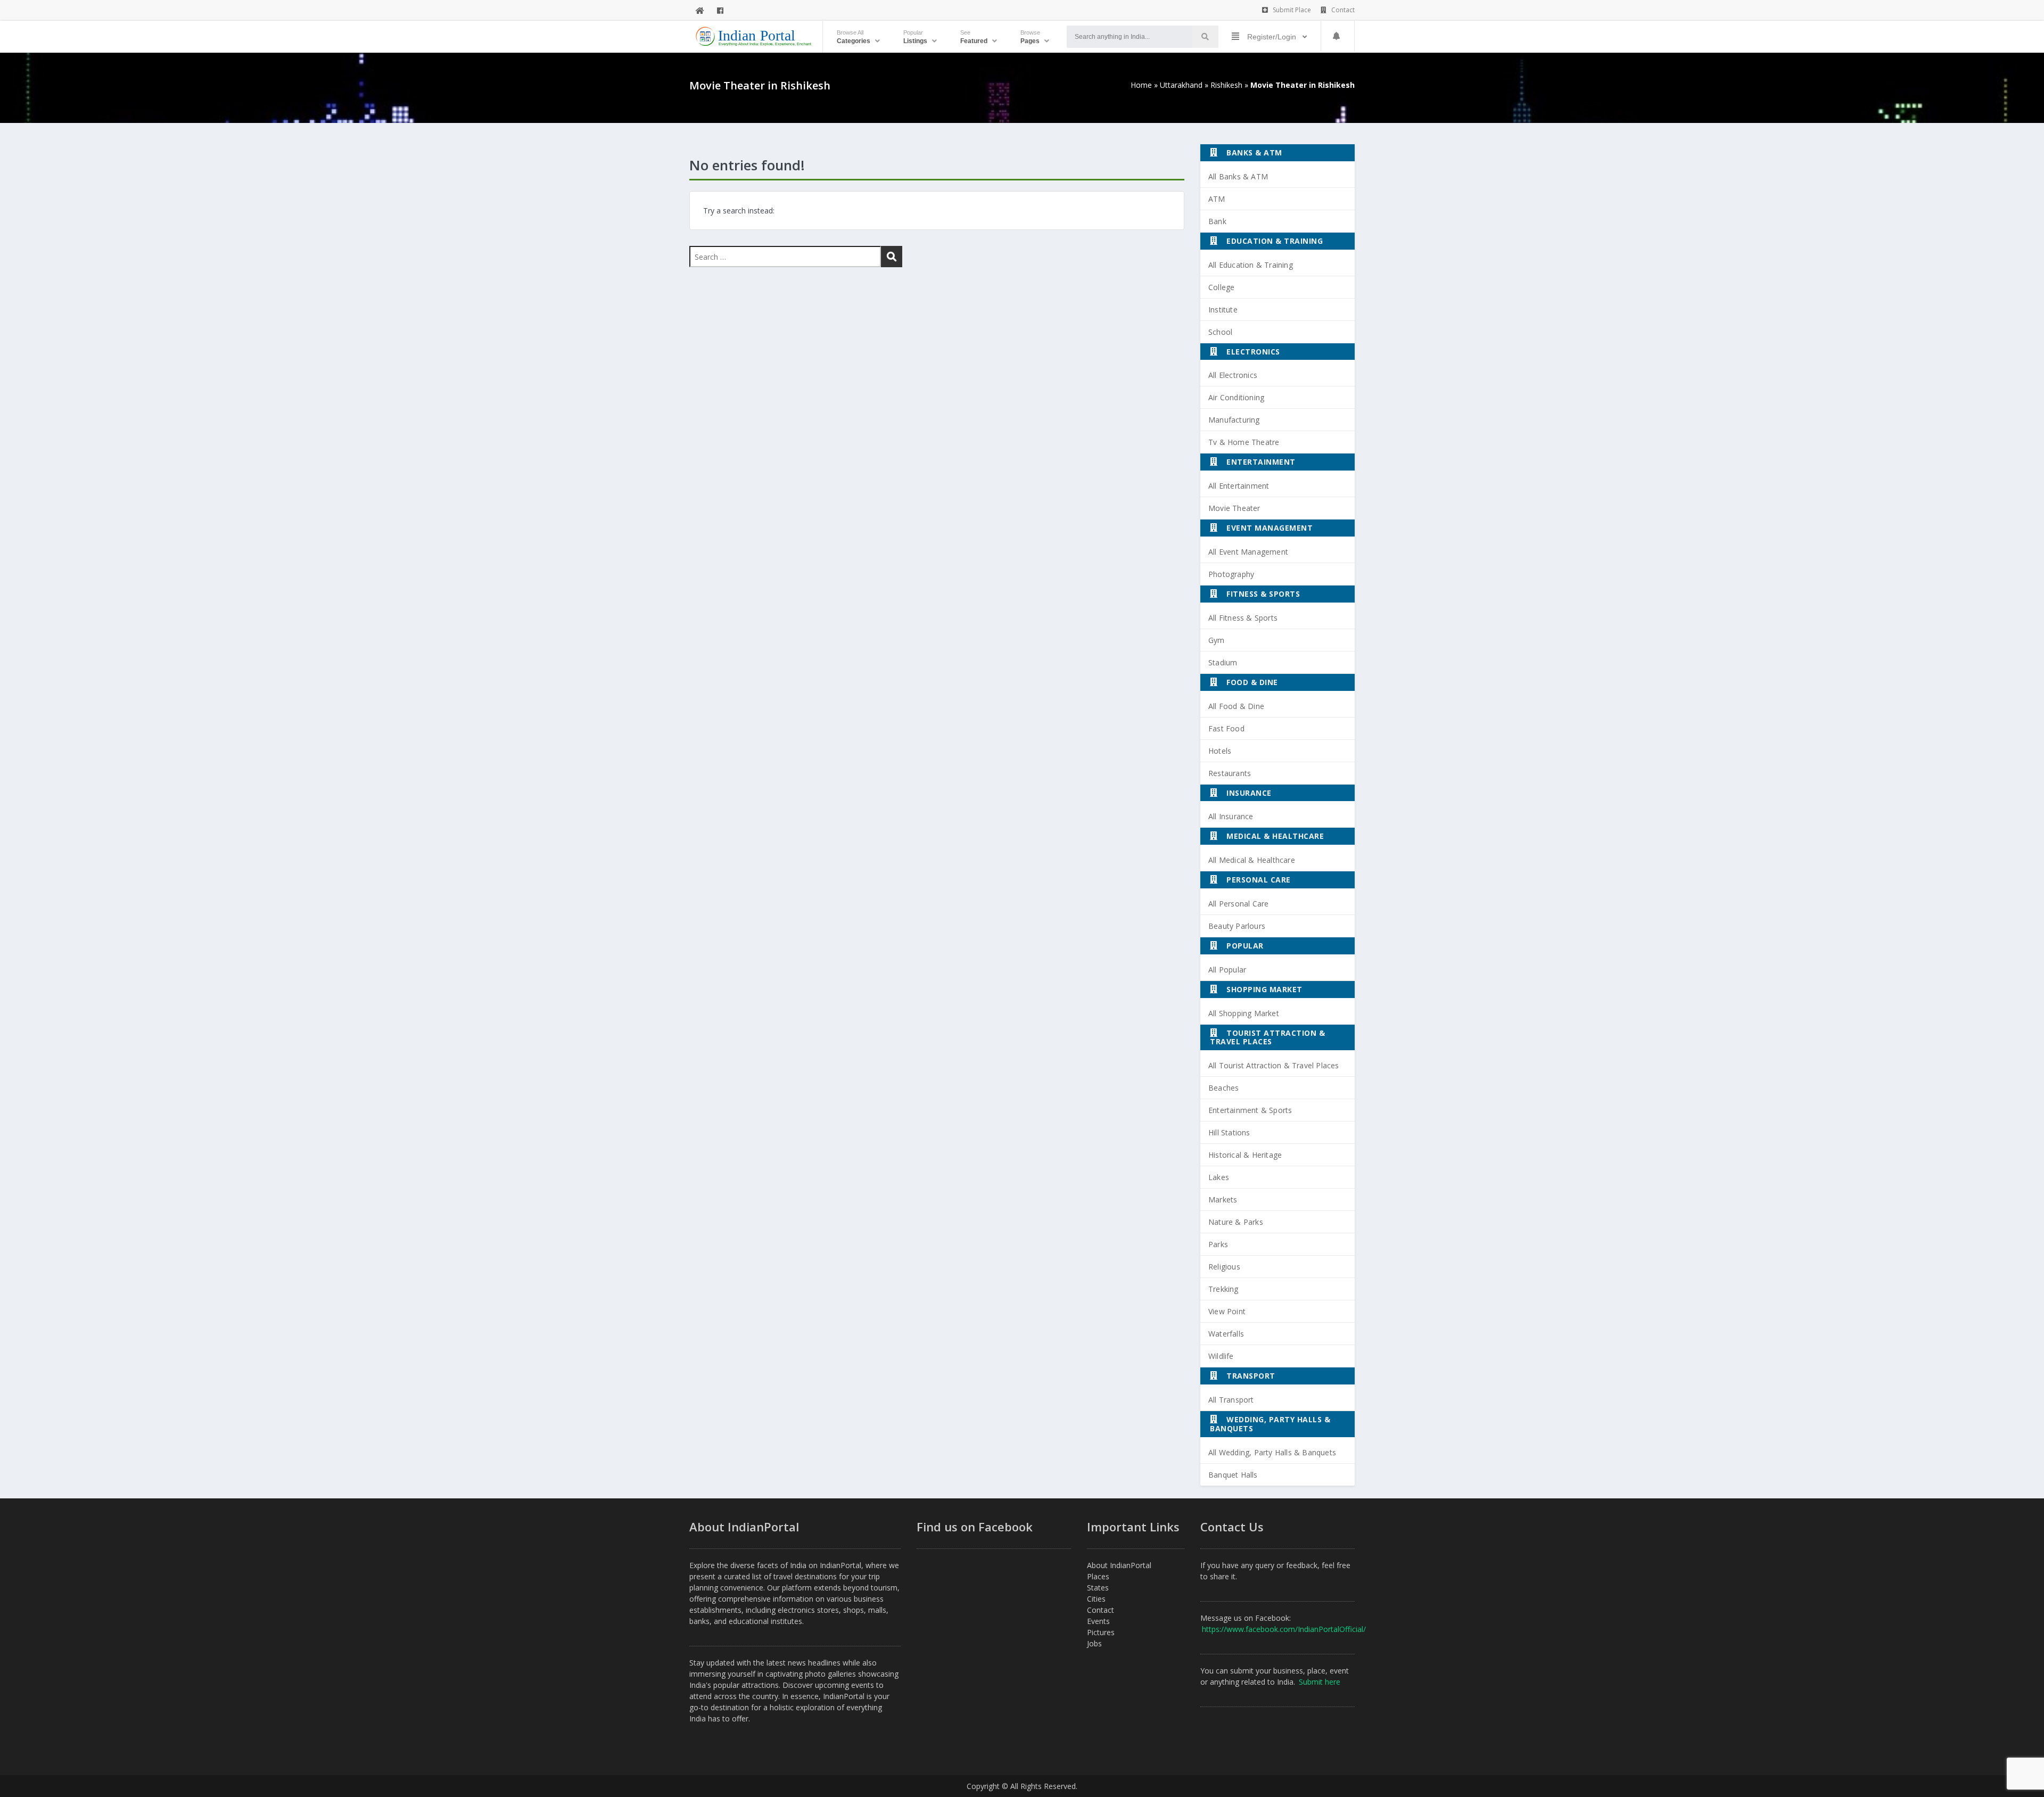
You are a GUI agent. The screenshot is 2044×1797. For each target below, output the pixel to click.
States (1098, 1588)
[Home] (700, 10)
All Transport (1231, 1400)
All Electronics (1233, 375)
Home (1141, 85)
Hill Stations (1229, 1132)
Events (1098, 1621)
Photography (1231, 574)
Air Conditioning (1236, 397)
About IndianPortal (1119, 1565)
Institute (1223, 310)
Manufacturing (1234, 420)
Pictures (1101, 1632)
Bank (1217, 221)
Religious (1224, 1267)
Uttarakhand (1181, 85)
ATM (1217, 199)
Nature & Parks (1236, 1222)
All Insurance (1231, 816)
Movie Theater (1234, 508)
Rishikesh (1226, 85)
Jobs (1094, 1643)
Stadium (1223, 662)
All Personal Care (1238, 904)
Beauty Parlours (1237, 926)
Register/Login (1272, 37)
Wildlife (1221, 1356)
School (1220, 332)
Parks (1218, 1244)
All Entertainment (1239, 486)
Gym (1217, 640)
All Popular (1227, 970)
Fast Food (1226, 728)
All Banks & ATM (1238, 176)
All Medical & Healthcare (1252, 860)
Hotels (1220, 751)
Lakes (1219, 1177)
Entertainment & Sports (1250, 1110)
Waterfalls (1226, 1334)
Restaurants (1230, 773)
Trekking (1223, 1289)
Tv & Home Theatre (1244, 442)
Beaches (1223, 1088)
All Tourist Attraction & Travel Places (1274, 1065)
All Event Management (1248, 552)
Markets (1223, 1200)
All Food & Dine (1236, 706)
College (1221, 287)
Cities (1096, 1599)
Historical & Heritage (1245, 1155)
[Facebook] (720, 10)
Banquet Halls (1233, 1475)
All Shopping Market (1244, 1013)
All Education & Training (1251, 265)
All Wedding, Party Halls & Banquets (1272, 1452)
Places (1098, 1576)
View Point (1227, 1311)
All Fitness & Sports (1243, 618)
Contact (1342, 10)
